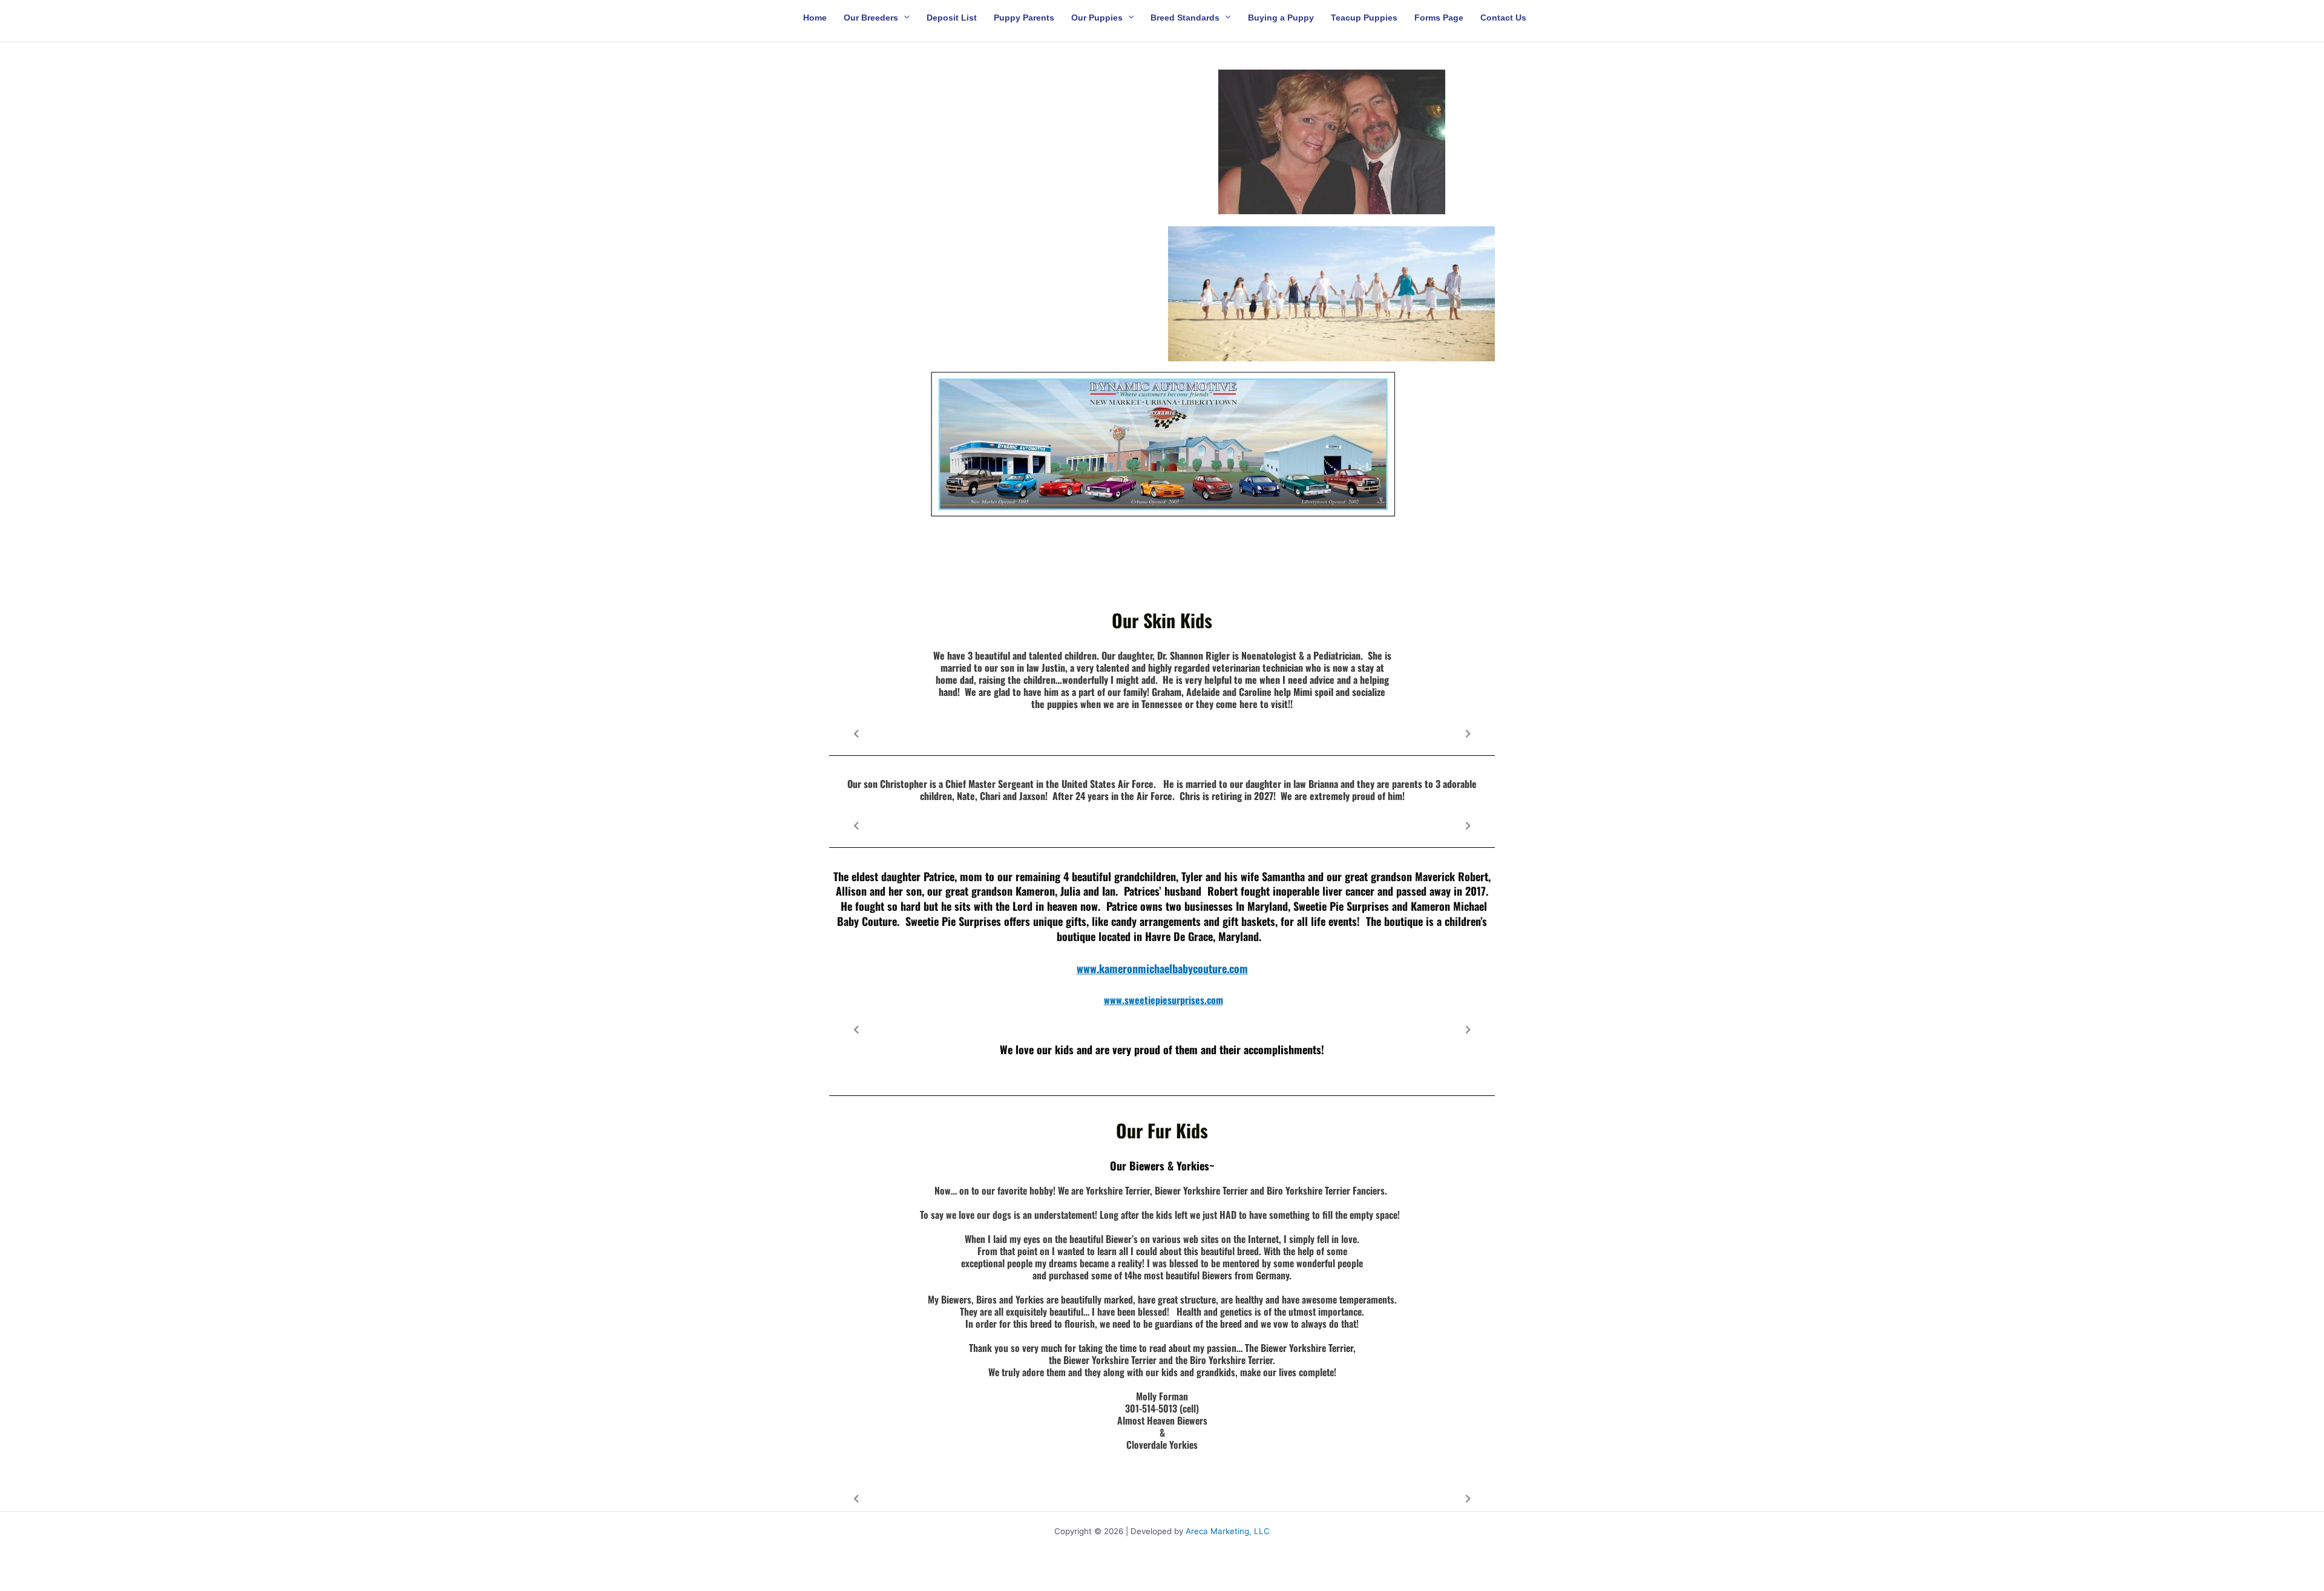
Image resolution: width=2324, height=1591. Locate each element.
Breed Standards (1185, 17)
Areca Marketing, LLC (1228, 1531)
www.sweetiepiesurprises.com (1164, 1000)
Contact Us (1503, 17)
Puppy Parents (1024, 17)
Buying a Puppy (1281, 17)
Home (815, 17)
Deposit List (952, 17)
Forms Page (1439, 17)
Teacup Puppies (1364, 17)
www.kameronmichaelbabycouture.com (1162, 968)
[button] (904, 17)
